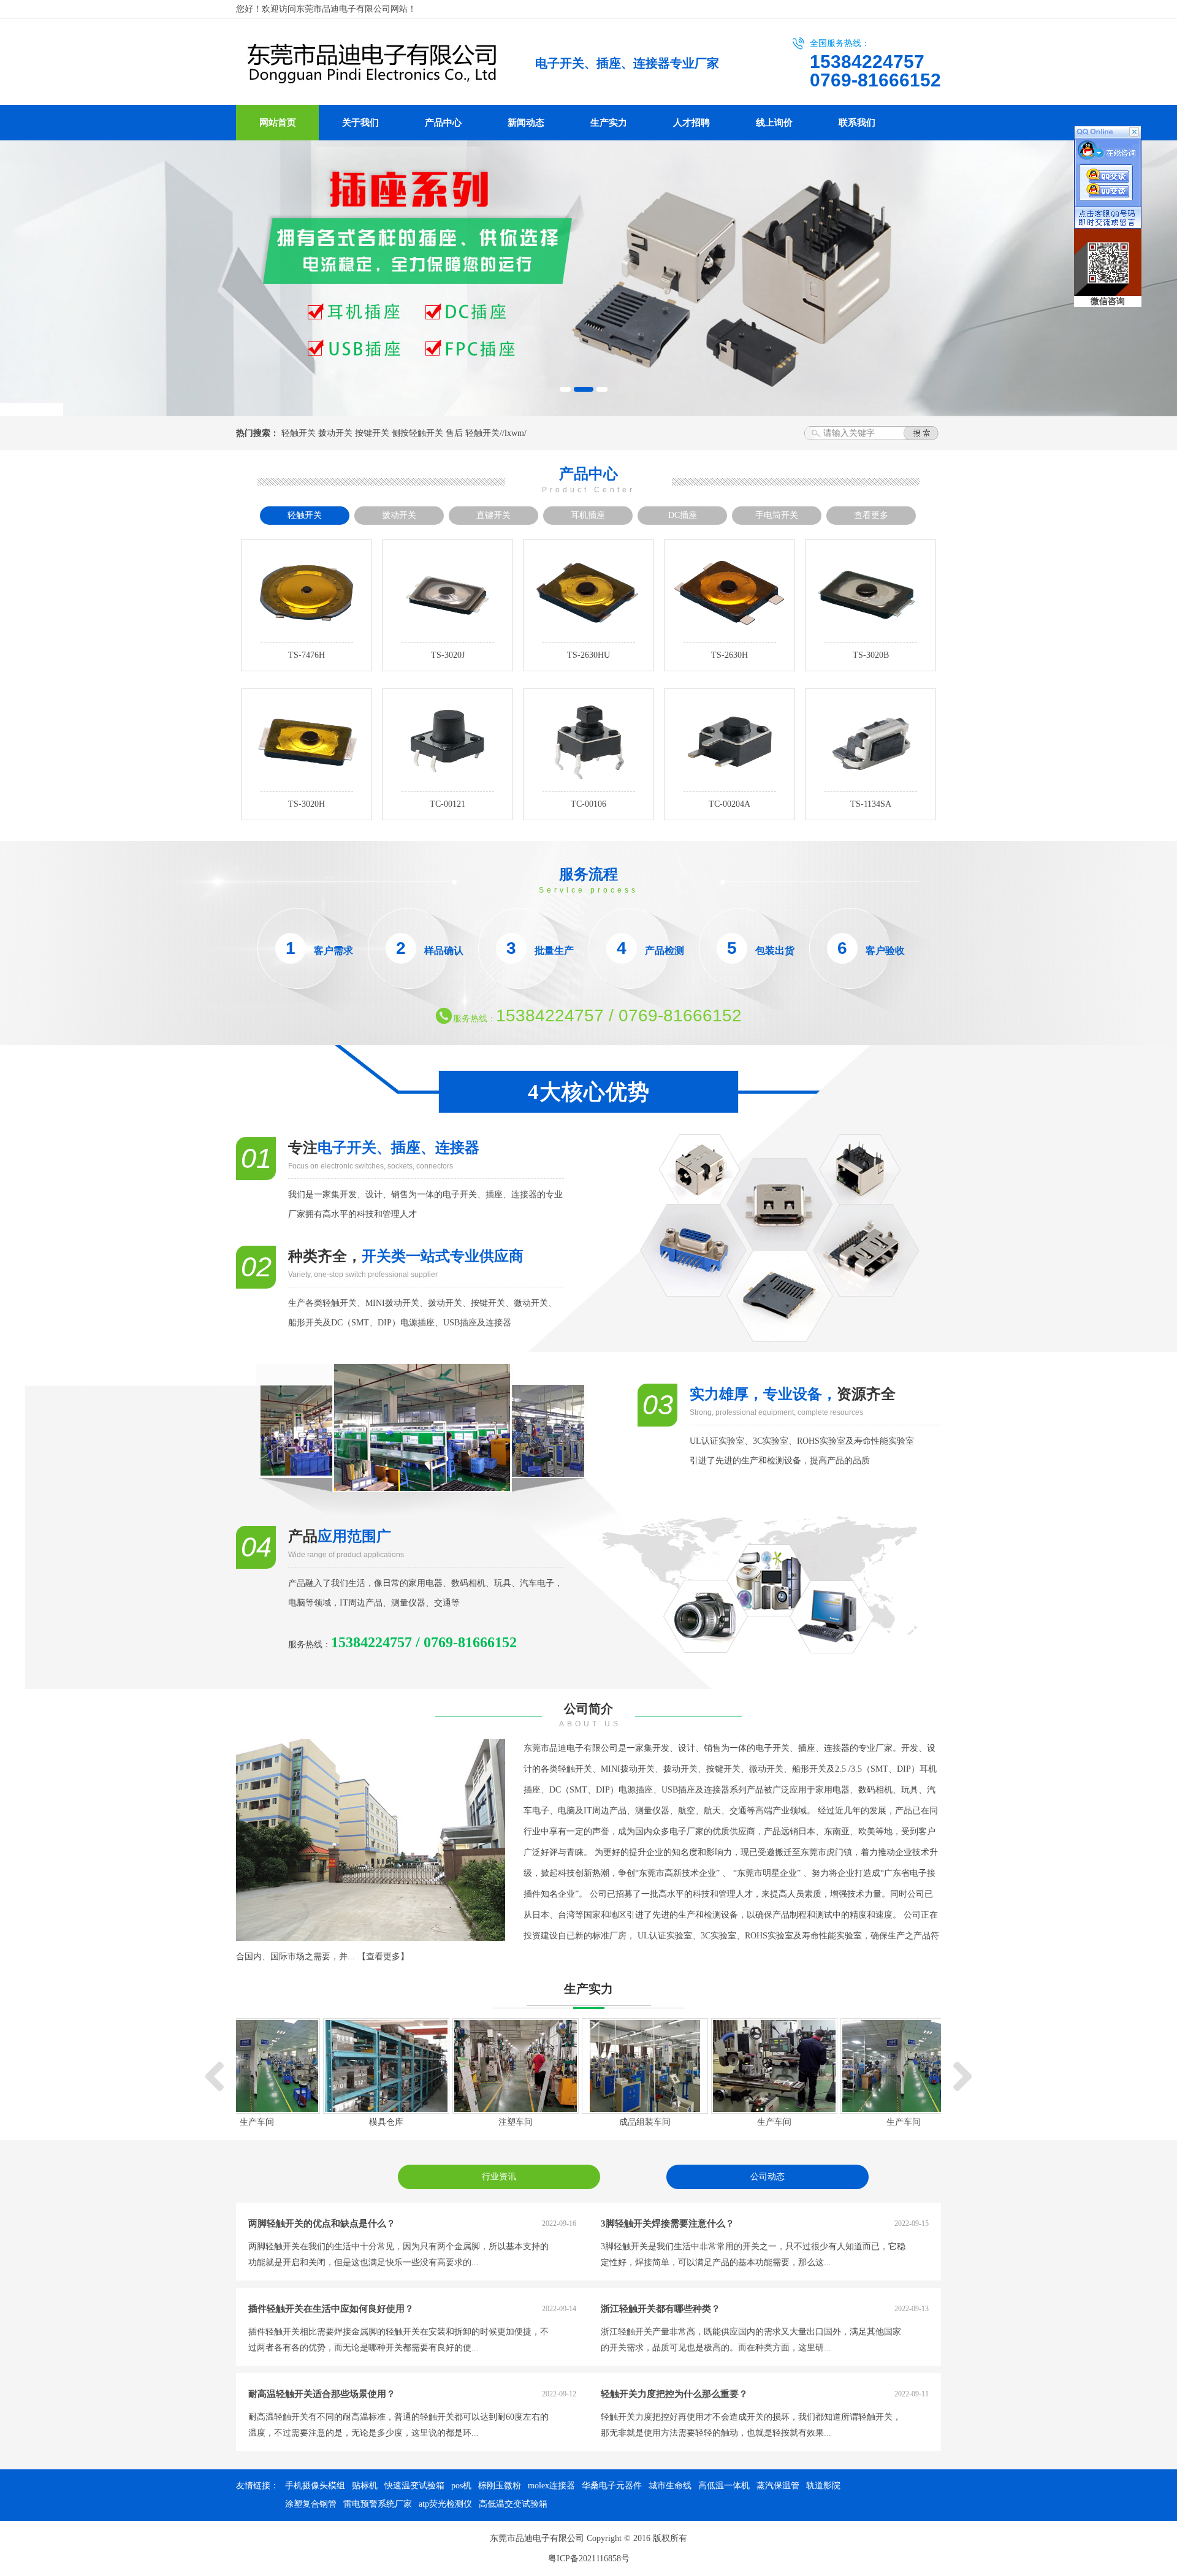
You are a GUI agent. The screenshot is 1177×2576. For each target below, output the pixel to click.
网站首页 (278, 123)
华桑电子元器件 (612, 2486)
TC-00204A (729, 804)
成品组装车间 (645, 2122)
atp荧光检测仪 (445, 2504)
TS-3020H (307, 804)
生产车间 (257, 2122)
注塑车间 (516, 2122)
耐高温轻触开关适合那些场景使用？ (322, 2394)
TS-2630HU (588, 655)
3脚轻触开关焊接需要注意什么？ (668, 2224)
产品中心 (443, 123)
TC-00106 (588, 804)
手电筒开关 (777, 515)
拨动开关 (335, 433)
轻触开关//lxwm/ (496, 433)
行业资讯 (499, 2177)
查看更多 (871, 515)
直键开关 (493, 515)
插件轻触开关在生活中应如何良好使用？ (331, 2309)
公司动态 (768, 2177)
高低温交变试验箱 (513, 2504)
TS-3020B (871, 655)
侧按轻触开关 (417, 433)
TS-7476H (307, 655)
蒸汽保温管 (778, 2486)
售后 (454, 433)
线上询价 (774, 123)
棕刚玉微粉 (500, 2486)
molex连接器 (551, 2486)
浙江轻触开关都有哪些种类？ (661, 2309)
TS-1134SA (871, 804)
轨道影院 (823, 2486)
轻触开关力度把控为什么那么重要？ (674, 2394)
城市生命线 (670, 2486)
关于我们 (360, 123)
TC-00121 (448, 804)
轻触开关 (299, 433)
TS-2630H (729, 655)
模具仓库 (386, 2122)
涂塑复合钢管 (311, 2504)
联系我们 (857, 123)
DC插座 (683, 515)
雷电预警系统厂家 (378, 2504)
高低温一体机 (724, 2486)
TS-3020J (448, 655)
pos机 (461, 2486)
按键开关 (372, 433)
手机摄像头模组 (315, 2486)
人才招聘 (691, 123)
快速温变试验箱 (414, 2486)
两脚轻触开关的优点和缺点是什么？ (322, 2224)
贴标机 (365, 2486)
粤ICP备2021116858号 (589, 2559)
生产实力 (609, 123)
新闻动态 (526, 123)
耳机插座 (588, 515)
